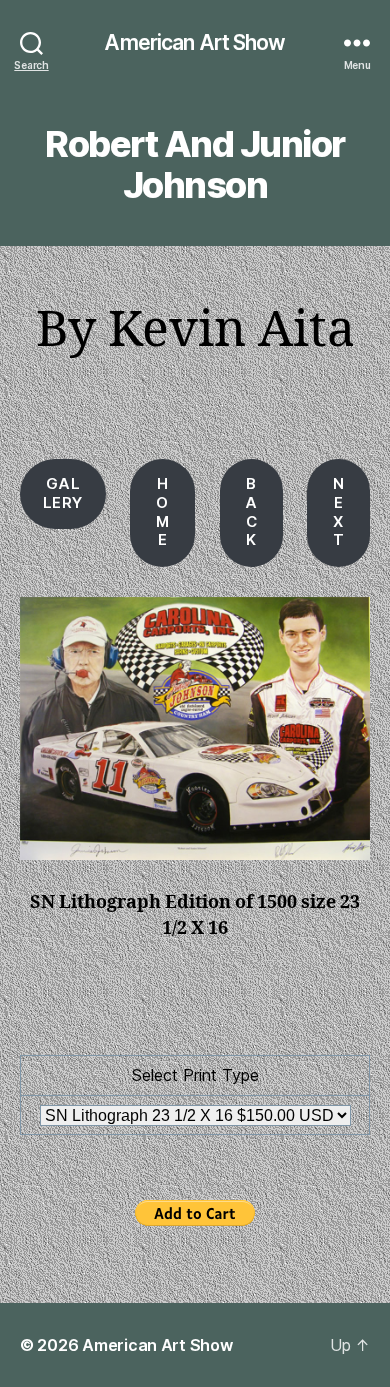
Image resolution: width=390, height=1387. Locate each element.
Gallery (63, 493)
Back (251, 511)
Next (339, 511)
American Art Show (194, 42)
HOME (163, 511)
